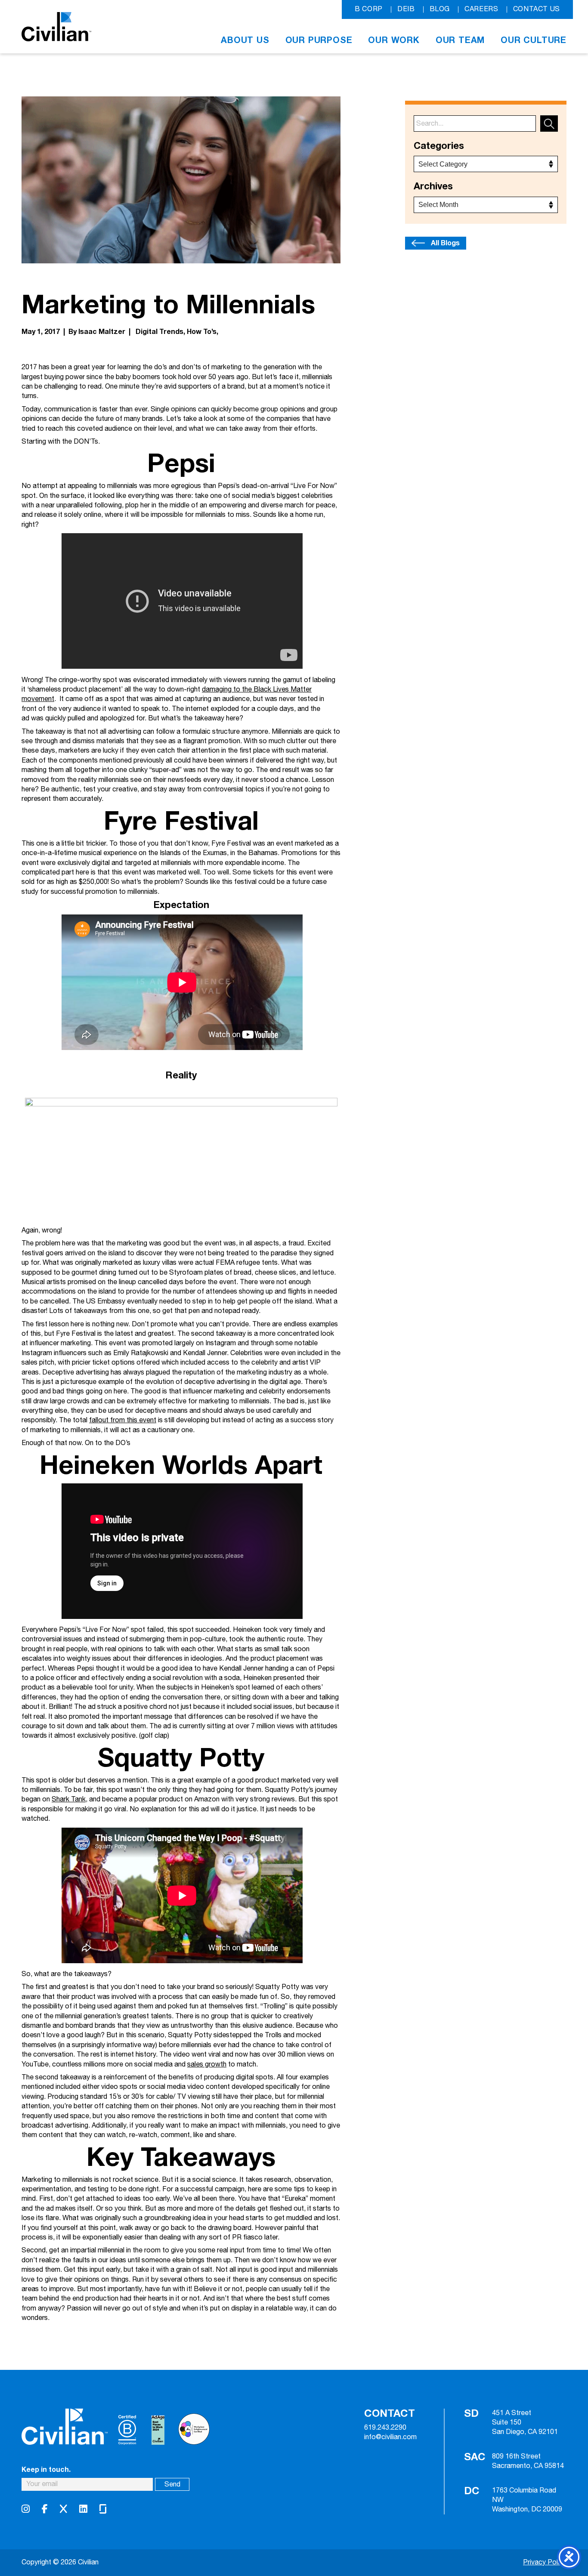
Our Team (460, 40)
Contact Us (537, 9)
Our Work (394, 40)
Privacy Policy (545, 2562)
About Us (245, 40)
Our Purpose (319, 40)
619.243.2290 (385, 2428)
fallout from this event (123, 1420)
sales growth (207, 2065)
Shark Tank (69, 1799)
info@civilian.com (390, 2437)
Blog (440, 9)
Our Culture (534, 40)
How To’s (202, 332)
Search (549, 124)
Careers (481, 9)
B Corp (369, 9)
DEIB (406, 9)
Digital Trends (159, 332)
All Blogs (445, 243)
